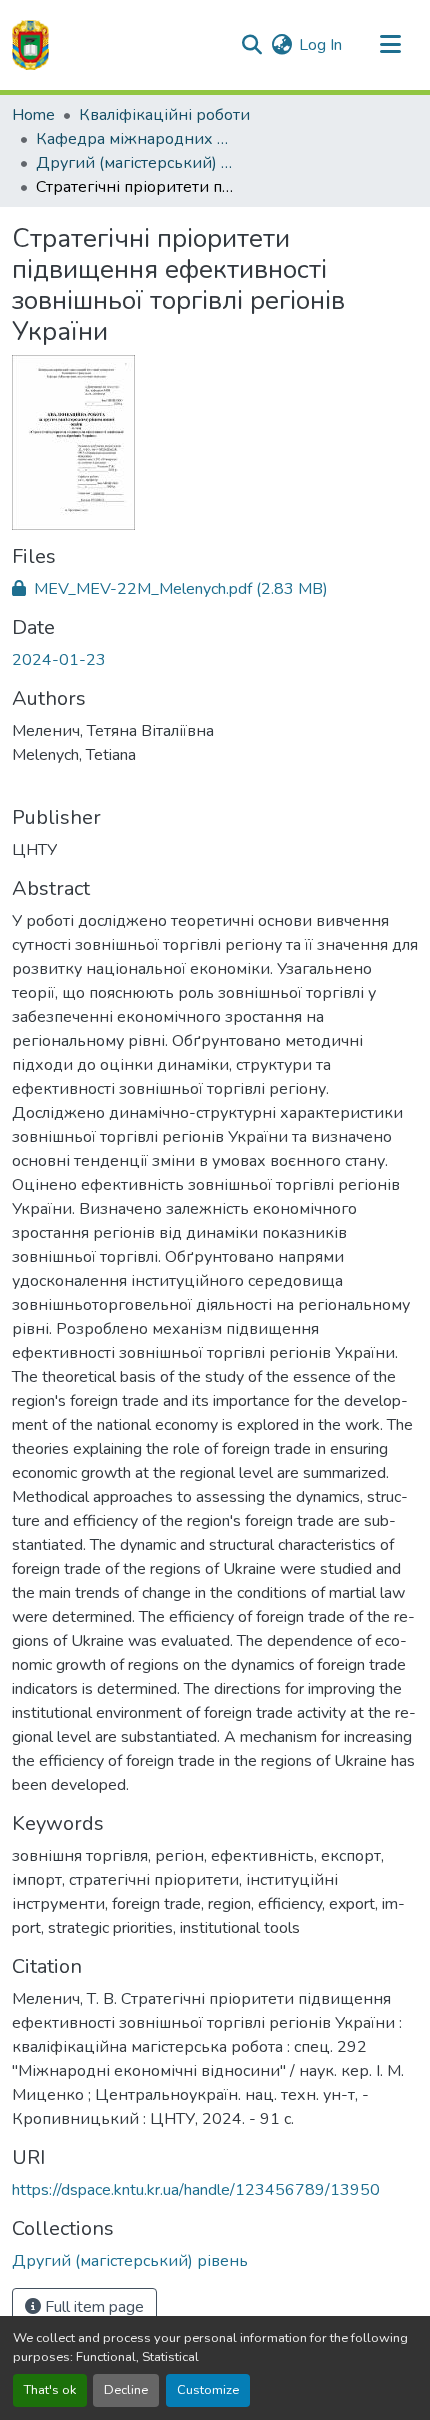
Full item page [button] (92, 2307)
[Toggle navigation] (390, 45)
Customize (208, 2390)
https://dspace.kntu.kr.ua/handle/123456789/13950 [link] (196, 2190)
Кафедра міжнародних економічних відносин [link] (136, 139)
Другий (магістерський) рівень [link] (136, 163)
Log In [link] (320, 45)
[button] (30, 45)
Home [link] (33, 115)
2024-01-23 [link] (59, 660)
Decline (126, 2390)
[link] (215, 589)
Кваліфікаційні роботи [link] (164, 115)
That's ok (50, 2390)
